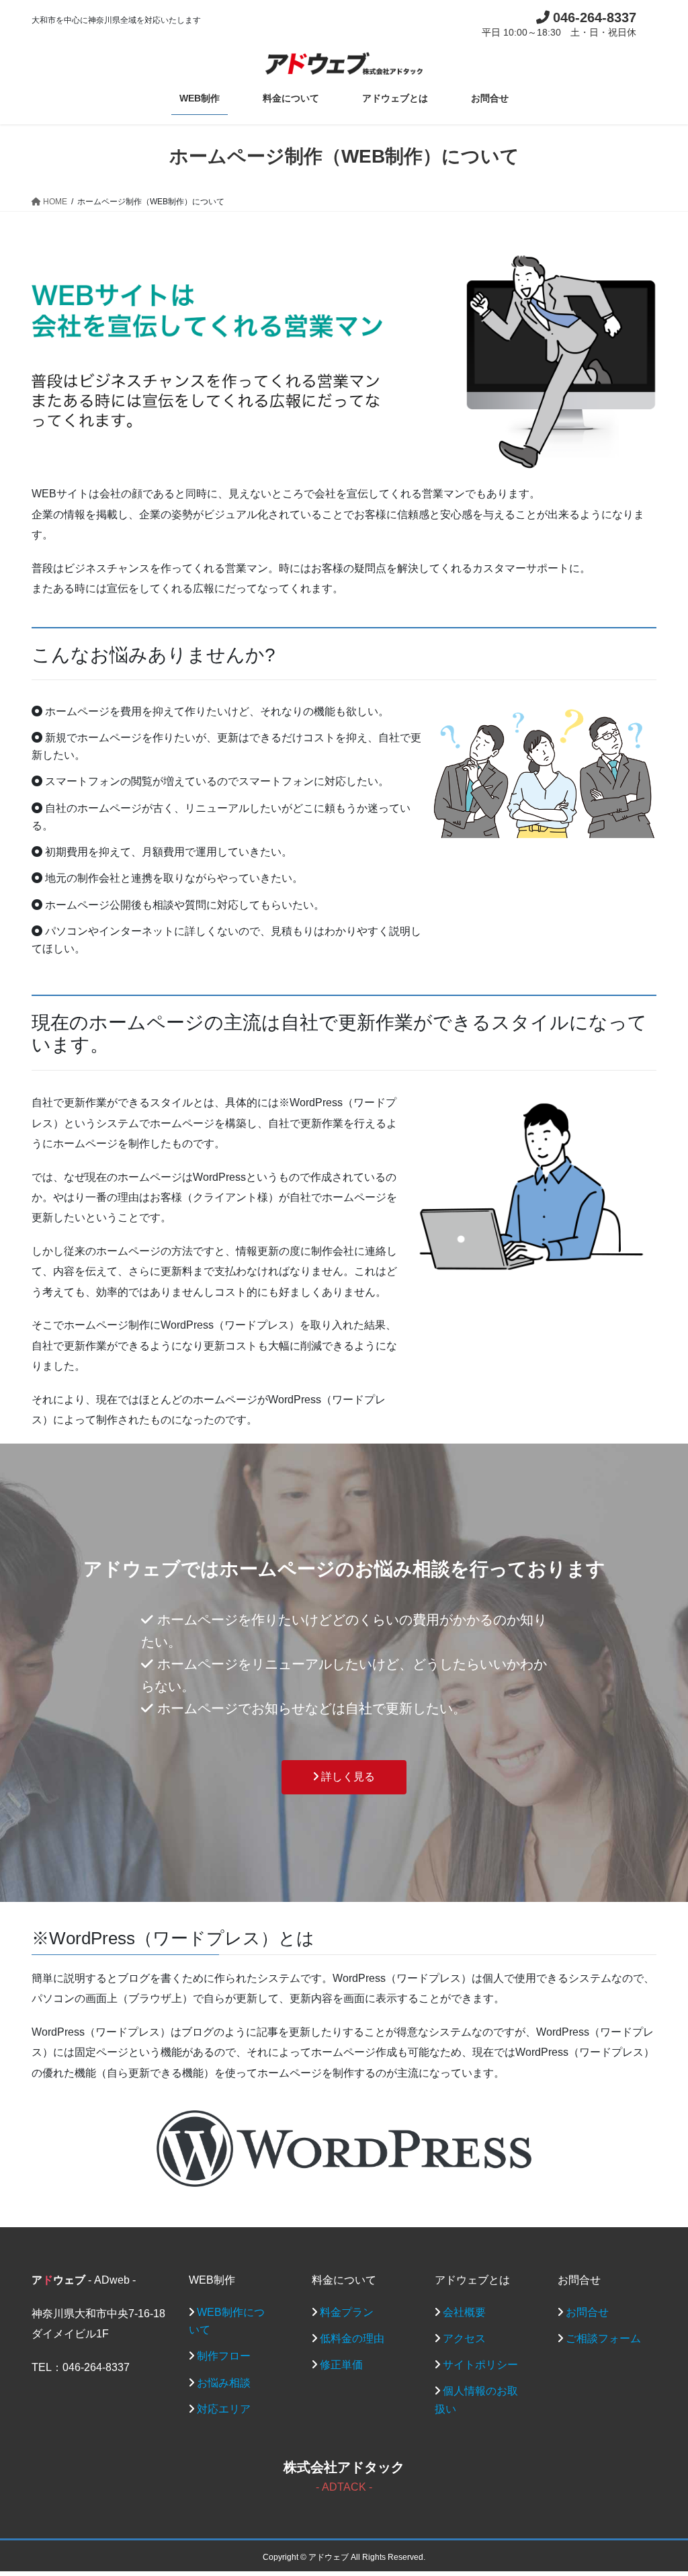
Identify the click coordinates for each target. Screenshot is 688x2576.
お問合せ (587, 2312)
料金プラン (347, 2312)
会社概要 (464, 2312)
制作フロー (224, 2356)
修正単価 (341, 2365)
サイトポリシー (480, 2365)
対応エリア (224, 2409)
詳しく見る (347, 1777)
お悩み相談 (224, 2383)
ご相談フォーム (603, 2338)
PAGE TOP (659, 2487)
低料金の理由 (352, 2338)
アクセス (464, 2338)
